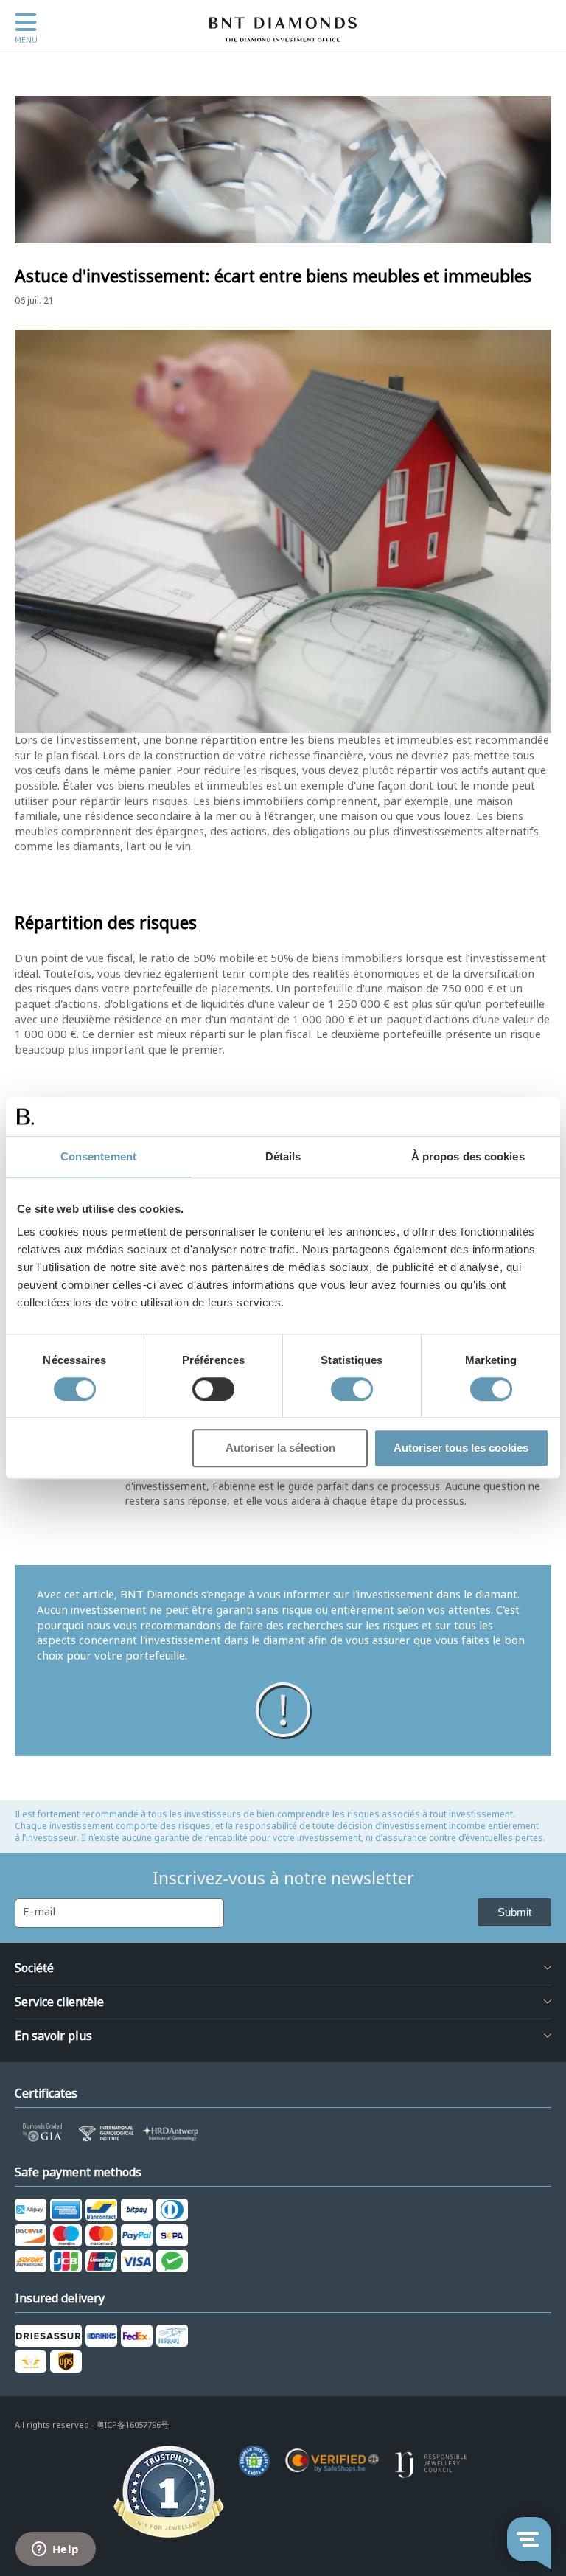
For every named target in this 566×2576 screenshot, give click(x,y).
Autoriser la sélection (280, 1448)
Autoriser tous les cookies (461, 1448)
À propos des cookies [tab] (468, 1156)
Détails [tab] (283, 1156)
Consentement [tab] (98, 1156)
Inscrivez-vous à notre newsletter (283, 1879)
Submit (514, 1912)
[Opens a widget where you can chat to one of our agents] (55, 2550)
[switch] (213, 1389)
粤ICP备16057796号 (133, 2425)
